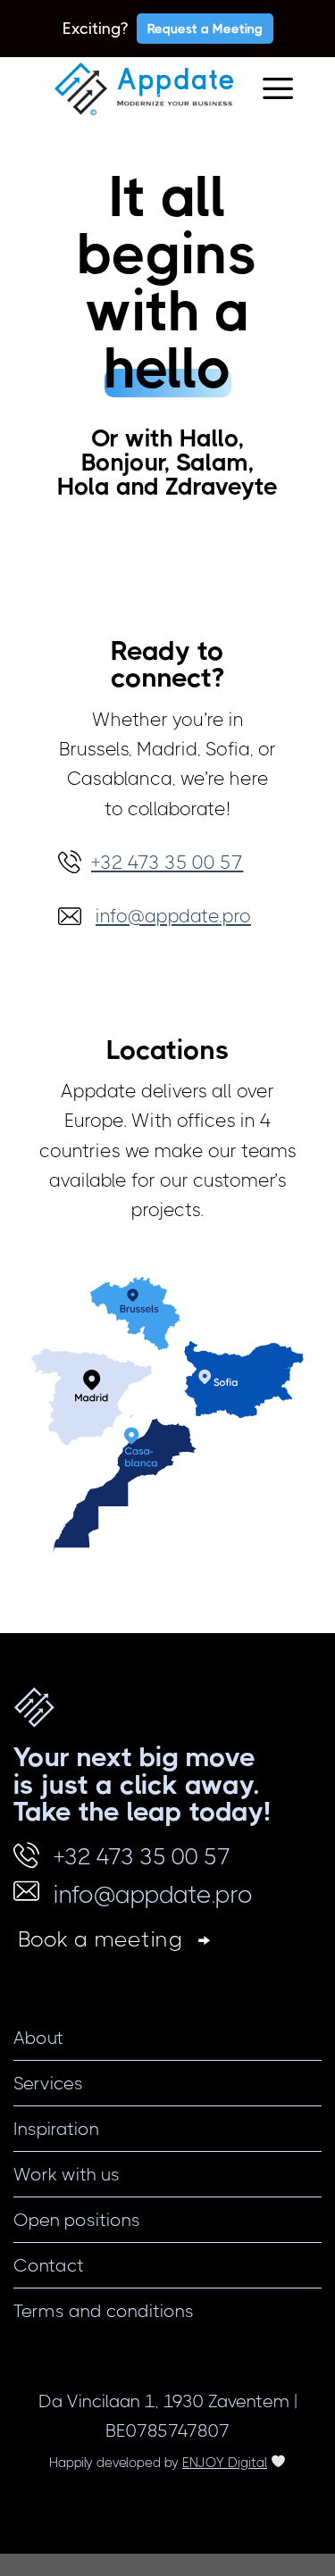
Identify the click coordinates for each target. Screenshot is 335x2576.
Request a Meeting (205, 29)
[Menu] (278, 89)
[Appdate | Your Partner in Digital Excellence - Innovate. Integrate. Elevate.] (144, 89)
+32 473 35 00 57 (142, 1857)
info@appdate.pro (153, 1894)
